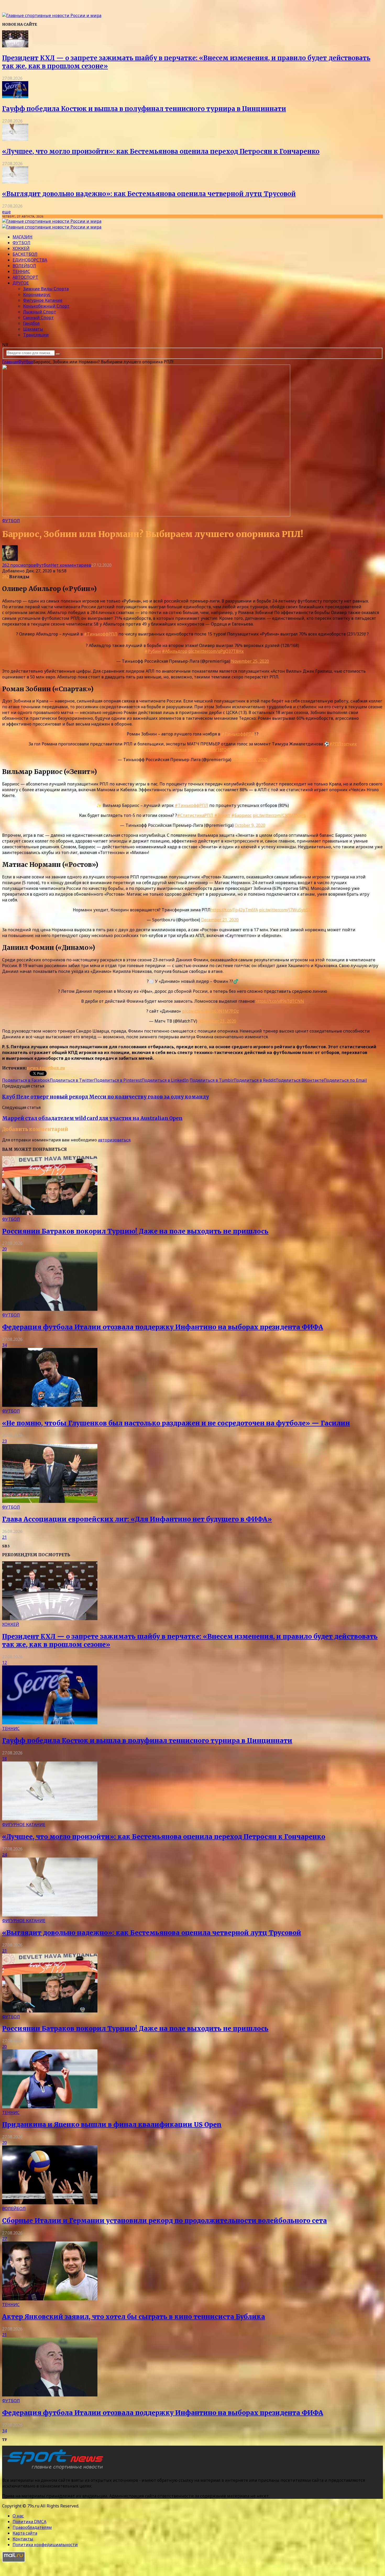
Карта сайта (25, 2533)
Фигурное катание (43, 300)
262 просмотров (19, 565)
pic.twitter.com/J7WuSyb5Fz (286, 910)
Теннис (21, 271)
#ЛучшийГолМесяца (165, 750)
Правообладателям (32, 2527)
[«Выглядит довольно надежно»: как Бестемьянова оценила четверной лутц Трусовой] (15, 182)
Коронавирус (37, 294)
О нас (18, 2516)
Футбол (21, 243)
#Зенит (222, 815)
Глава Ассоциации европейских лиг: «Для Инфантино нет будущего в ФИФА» (137, 1519)
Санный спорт (38, 317)
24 (4, 1855)
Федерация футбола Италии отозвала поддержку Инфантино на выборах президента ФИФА (163, 1327)
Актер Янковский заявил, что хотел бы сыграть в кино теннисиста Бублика (134, 2317)
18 (4, 1759)
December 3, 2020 (250, 760)
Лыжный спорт (40, 312)
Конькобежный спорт (46, 306)
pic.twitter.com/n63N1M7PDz (210, 1011)
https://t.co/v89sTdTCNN (280, 1001)
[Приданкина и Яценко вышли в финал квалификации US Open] (50, 2107)
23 (4, 1441)
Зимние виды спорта (46, 289)
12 (4, 1663)
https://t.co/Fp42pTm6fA (234, 910)
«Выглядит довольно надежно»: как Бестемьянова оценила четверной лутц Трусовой (149, 194)
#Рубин (153, 651)
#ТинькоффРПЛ (101, 634)
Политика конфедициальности (45, 2545)
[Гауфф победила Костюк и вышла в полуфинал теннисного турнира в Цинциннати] (15, 97)
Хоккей (21, 248)
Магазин (23, 237)
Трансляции (36, 335)
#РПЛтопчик (343, 744)
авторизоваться (114, 1140)
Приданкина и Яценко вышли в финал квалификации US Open (112, 2125)
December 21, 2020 (220, 920)
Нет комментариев (71, 565)
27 (4, 2239)
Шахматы (33, 329)
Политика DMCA (29, 2522)
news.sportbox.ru (46, 1068)
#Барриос (241, 815)
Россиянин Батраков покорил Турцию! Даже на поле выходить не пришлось (135, 1231)
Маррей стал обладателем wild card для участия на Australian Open (92, 1118)
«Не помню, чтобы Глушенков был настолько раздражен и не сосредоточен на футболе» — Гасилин (176, 1423)
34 (4, 1345)
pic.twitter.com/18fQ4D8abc (214, 750)
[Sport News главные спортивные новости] (54, 2470)
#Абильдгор (175, 651)
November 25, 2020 (250, 661)
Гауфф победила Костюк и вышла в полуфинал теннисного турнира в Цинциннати (144, 109)
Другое (21, 283)
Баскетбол (25, 254)
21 (4, 1537)
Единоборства (30, 260)
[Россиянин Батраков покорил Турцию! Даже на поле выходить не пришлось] (50, 1213)
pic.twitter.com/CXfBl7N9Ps (279, 815)
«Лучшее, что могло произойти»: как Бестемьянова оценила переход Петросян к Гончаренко (161, 151)
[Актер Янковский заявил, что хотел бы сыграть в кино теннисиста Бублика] (50, 2299)
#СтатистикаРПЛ (195, 815)
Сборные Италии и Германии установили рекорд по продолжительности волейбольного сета (164, 2221)
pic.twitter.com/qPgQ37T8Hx (216, 651)
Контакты (23, 2539)
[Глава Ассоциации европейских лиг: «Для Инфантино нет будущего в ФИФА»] (50, 1501)
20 (4, 1249)
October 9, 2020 (250, 825)
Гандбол (31, 323)
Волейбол (24, 266)
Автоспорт (25, 277)
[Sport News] (52, 15)
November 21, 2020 (217, 1021)
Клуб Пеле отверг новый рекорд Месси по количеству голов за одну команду (106, 1097)
